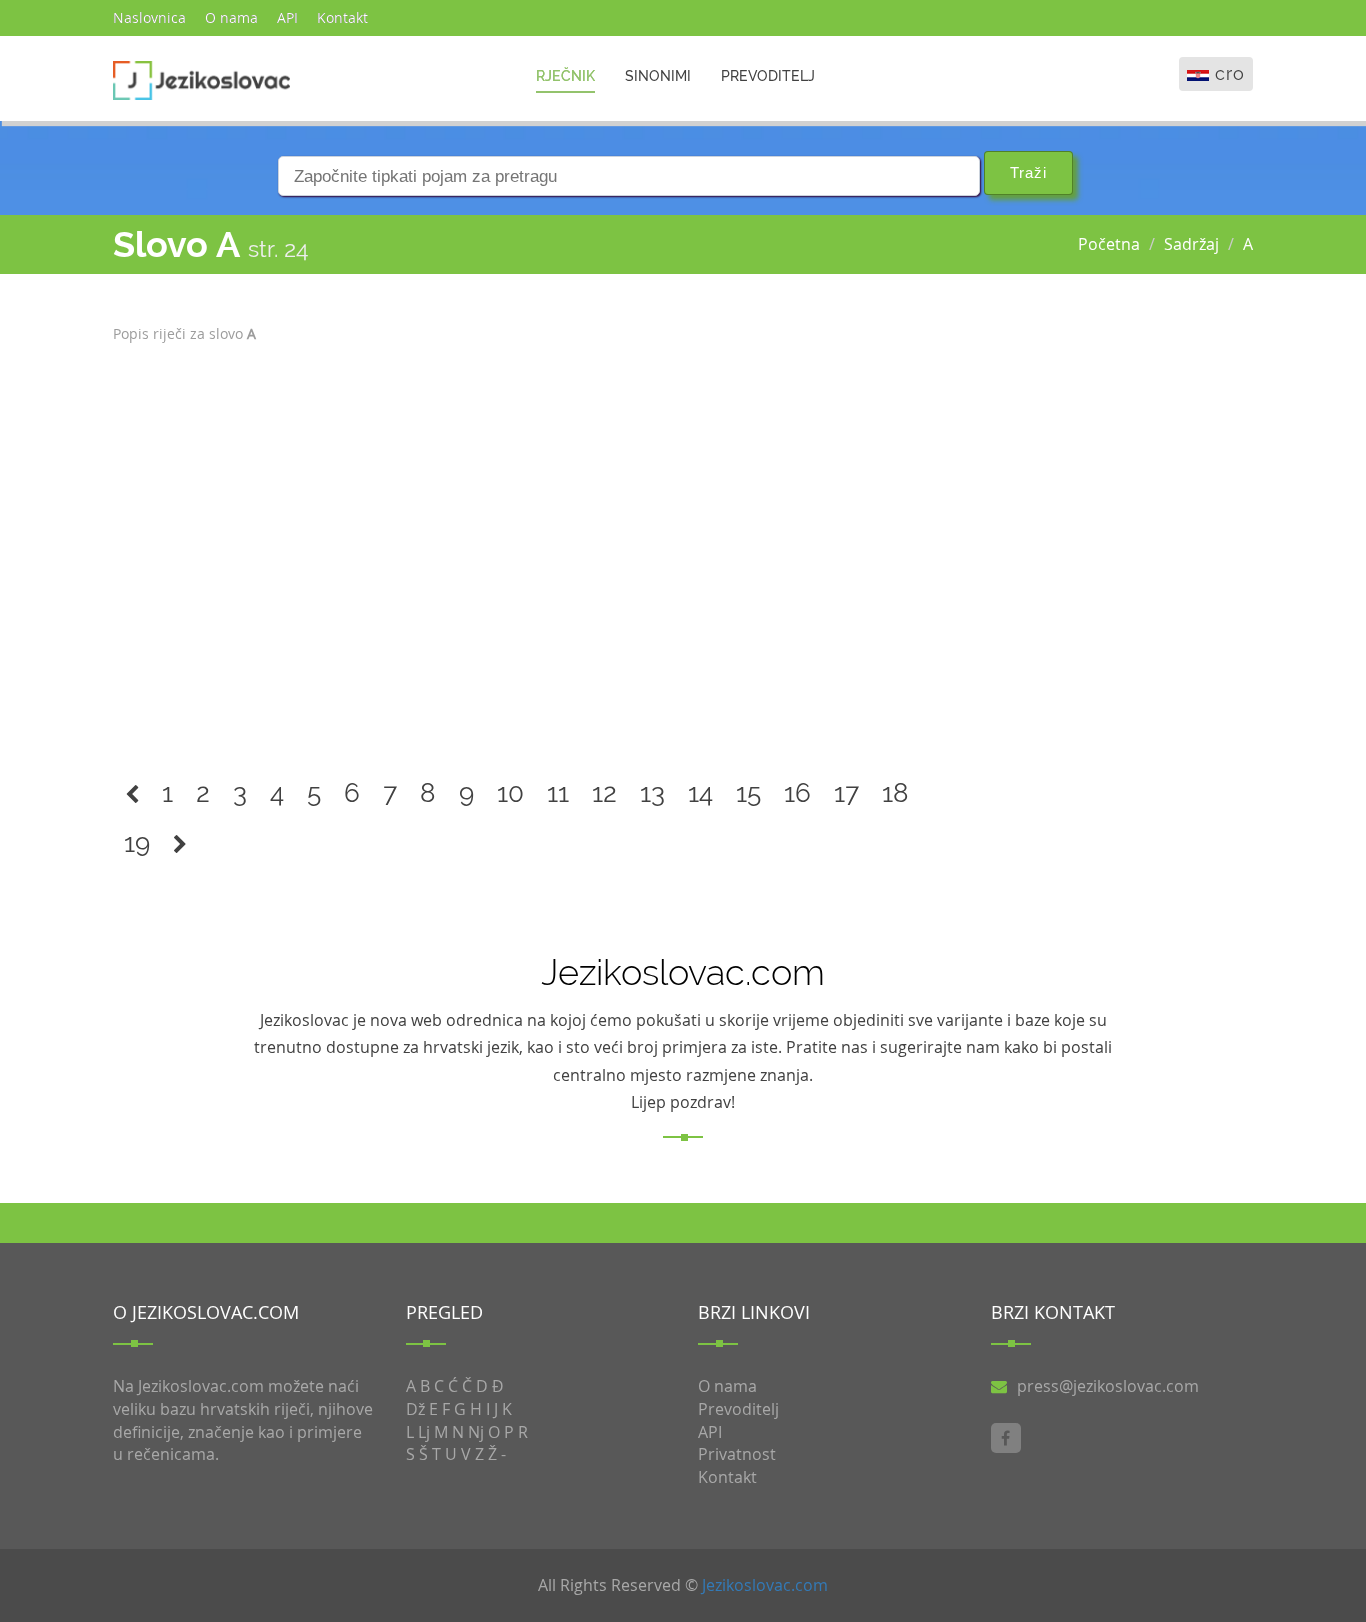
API (287, 17)
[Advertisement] (537, 549)
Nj (476, 1432)
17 (846, 793)
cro (1230, 73)
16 (797, 793)
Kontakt (342, 17)
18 (895, 793)
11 (558, 793)
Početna (1109, 244)
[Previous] (132, 793)
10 (510, 793)
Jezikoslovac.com (765, 1585)
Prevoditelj (768, 76)
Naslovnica (149, 17)
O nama (231, 17)
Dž (415, 1409)
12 (604, 793)
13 (652, 793)
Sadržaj (1191, 244)
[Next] (180, 843)
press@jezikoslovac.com (1108, 1386)
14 (700, 793)
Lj (424, 1432)
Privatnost (737, 1454)
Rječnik (565, 76)
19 (137, 843)
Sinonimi (658, 76)
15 (748, 793)
